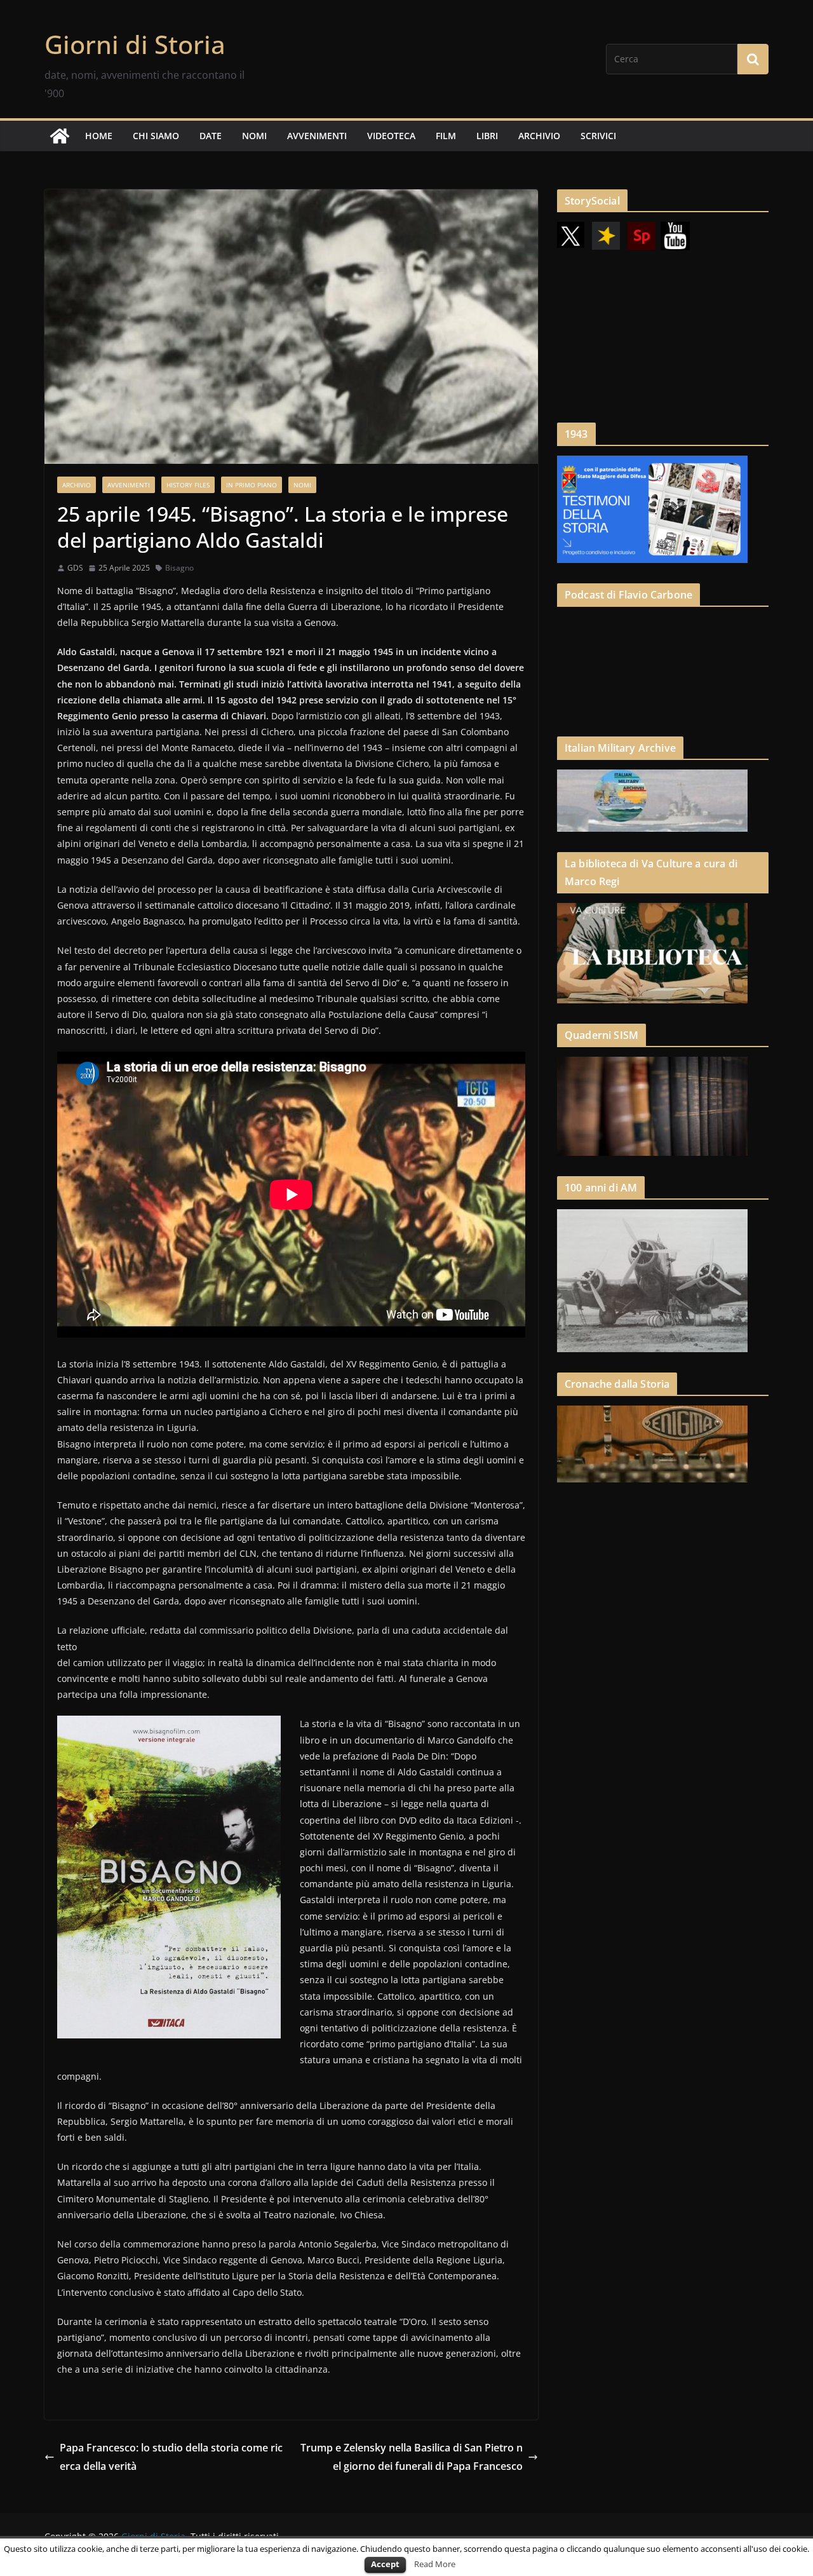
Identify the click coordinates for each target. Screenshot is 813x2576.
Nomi (302, 485)
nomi (254, 136)
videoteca (391, 136)
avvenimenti (317, 136)
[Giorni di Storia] (60, 136)
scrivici (598, 136)
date (211, 136)
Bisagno (179, 568)
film (446, 136)
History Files (188, 485)
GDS (75, 568)
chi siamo (156, 136)
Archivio (77, 485)
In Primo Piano (252, 485)
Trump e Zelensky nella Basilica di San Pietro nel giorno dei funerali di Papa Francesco (412, 2457)
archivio (539, 136)
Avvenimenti (129, 485)
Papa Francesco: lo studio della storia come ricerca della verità (171, 2457)
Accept (385, 2564)
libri (487, 136)
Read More (435, 2564)
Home (99, 136)
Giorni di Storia (135, 44)
